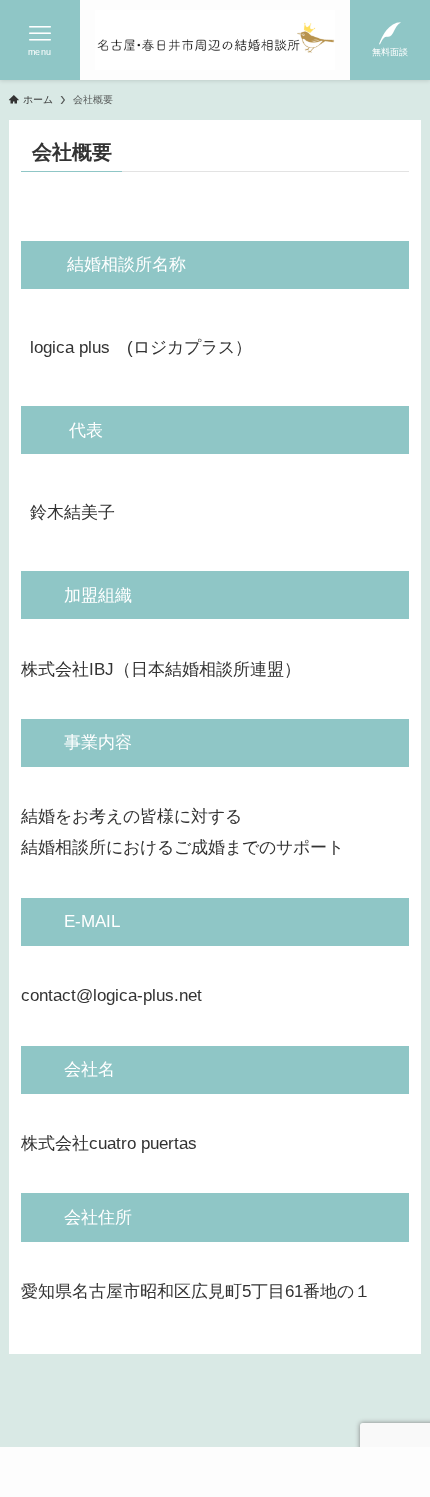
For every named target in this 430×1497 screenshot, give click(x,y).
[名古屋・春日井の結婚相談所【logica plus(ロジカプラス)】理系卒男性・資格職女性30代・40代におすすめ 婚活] (215, 40)
